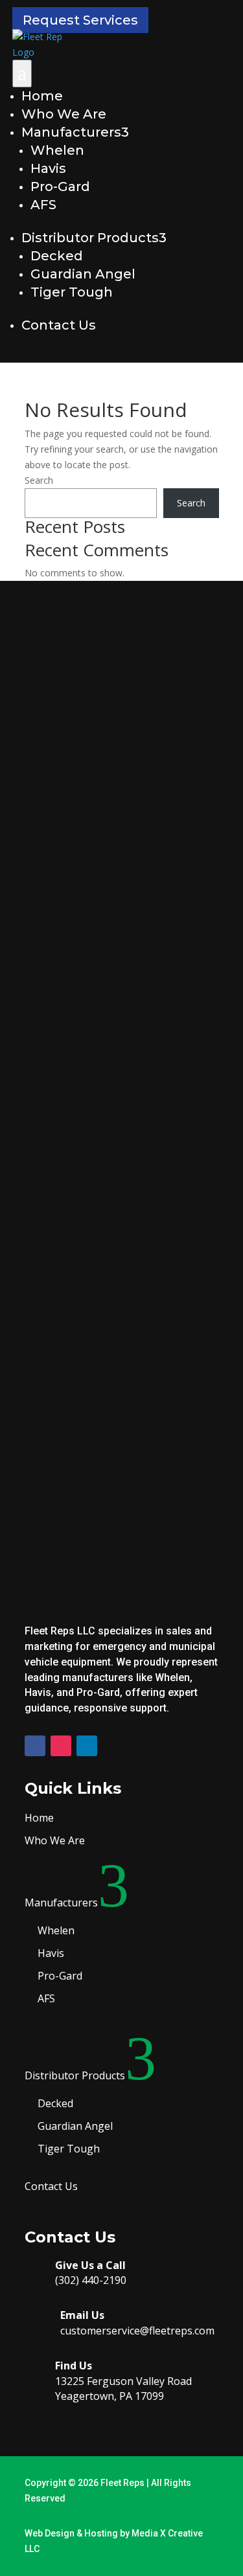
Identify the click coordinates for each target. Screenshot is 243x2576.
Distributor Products (94, 238)
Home (42, 96)
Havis (48, 168)
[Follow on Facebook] (35, 1746)
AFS (43, 205)
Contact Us (59, 325)
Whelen (57, 150)
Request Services (80, 20)
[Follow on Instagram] (61, 1746)
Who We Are (64, 114)
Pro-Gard (60, 186)
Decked (57, 256)
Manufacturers (75, 132)
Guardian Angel (83, 274)
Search (39, 480)
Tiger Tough (72, 292)
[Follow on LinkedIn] (87, 1746)
